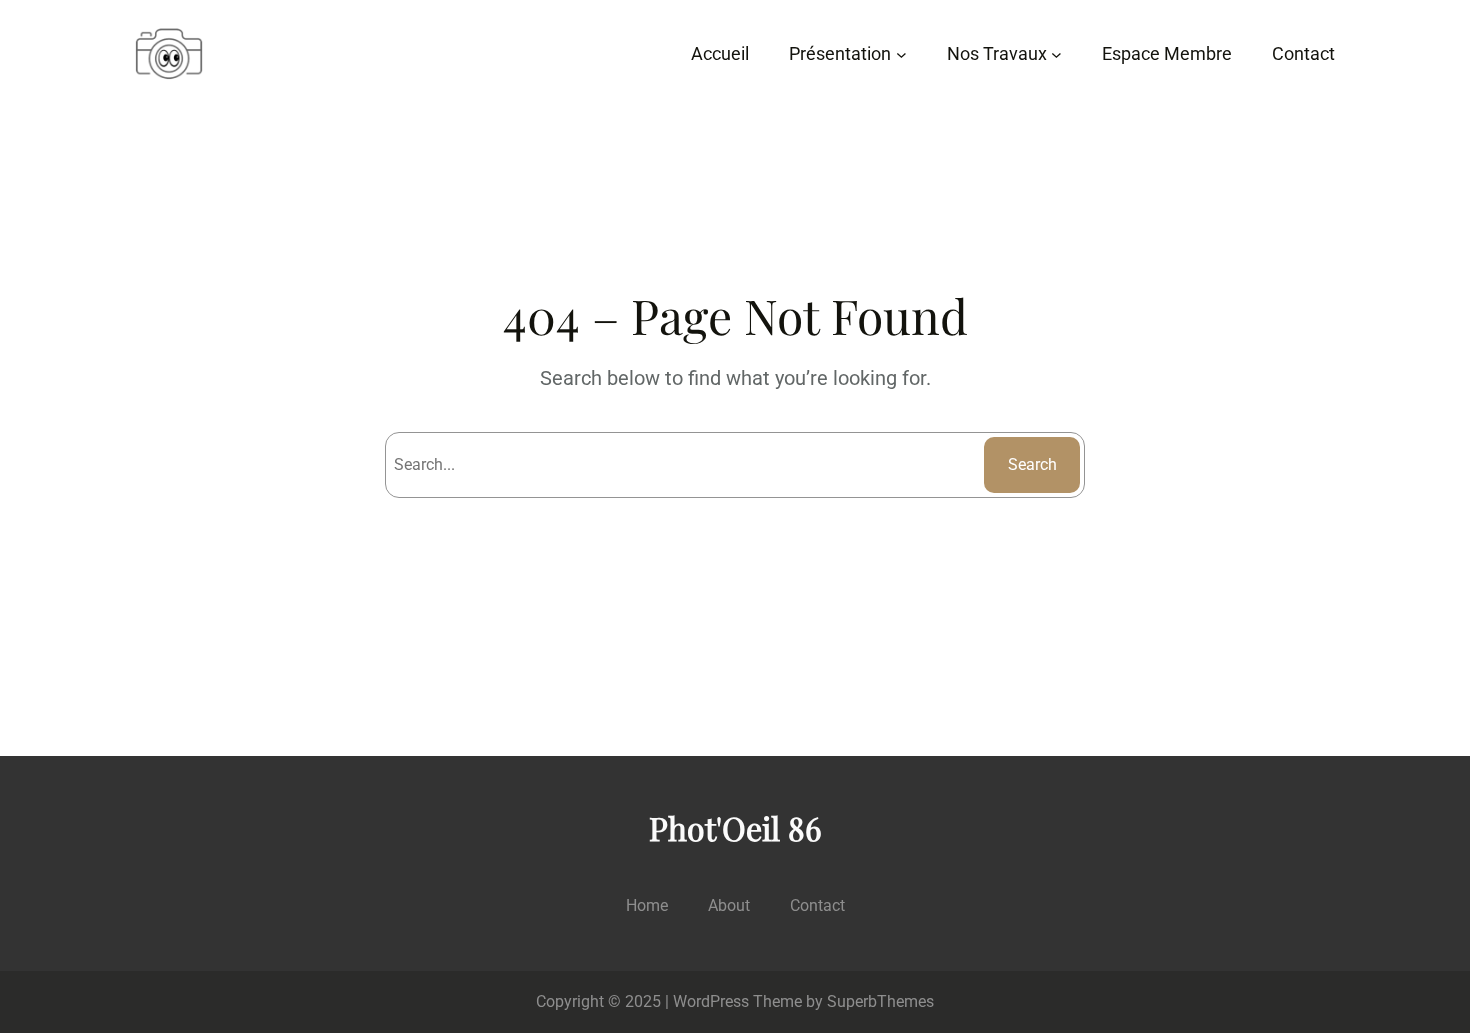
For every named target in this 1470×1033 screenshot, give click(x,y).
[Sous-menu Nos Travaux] (1056, 54)
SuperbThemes (880, 1001)
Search (1032, 464)
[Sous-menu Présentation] (901, 54)
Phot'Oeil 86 (735, 827)
